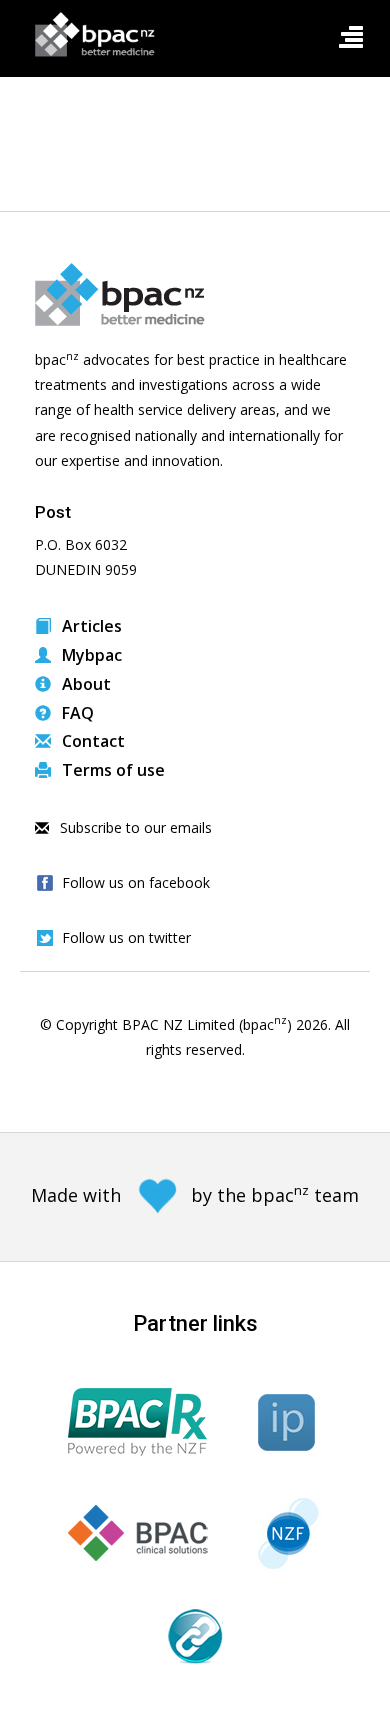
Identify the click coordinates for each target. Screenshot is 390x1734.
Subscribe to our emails (134, 827)
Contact (91, 741)
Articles (90, 626)
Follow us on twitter (126, 937)
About (84, 684)
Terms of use (111, 770)
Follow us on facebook (136, 882)
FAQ (76, 713)
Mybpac (90, 655)
